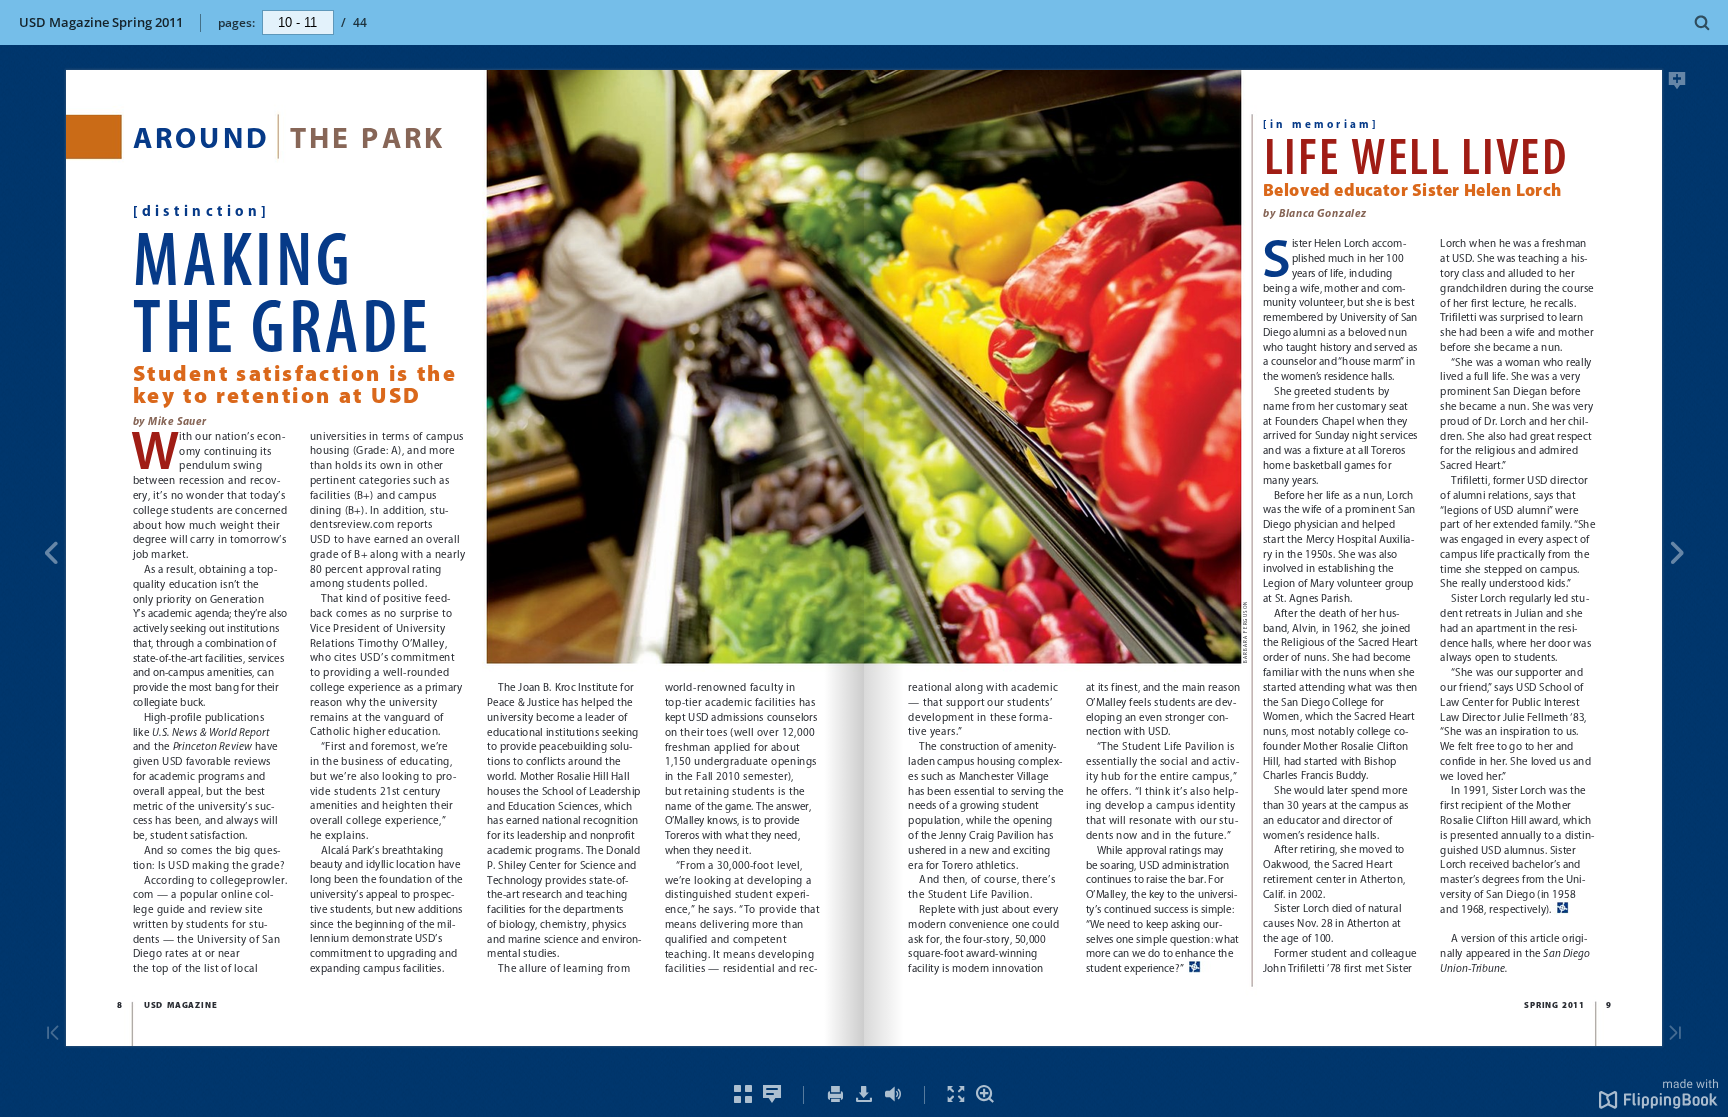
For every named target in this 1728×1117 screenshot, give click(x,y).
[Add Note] (1677, 84)
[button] (1658, 1103)
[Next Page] (1677, 556)
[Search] (1702, 23)
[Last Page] (1675, 1034)
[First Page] (53, 1034)
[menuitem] (1702, 22)
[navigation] (298, 22)
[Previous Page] (50, 556)
